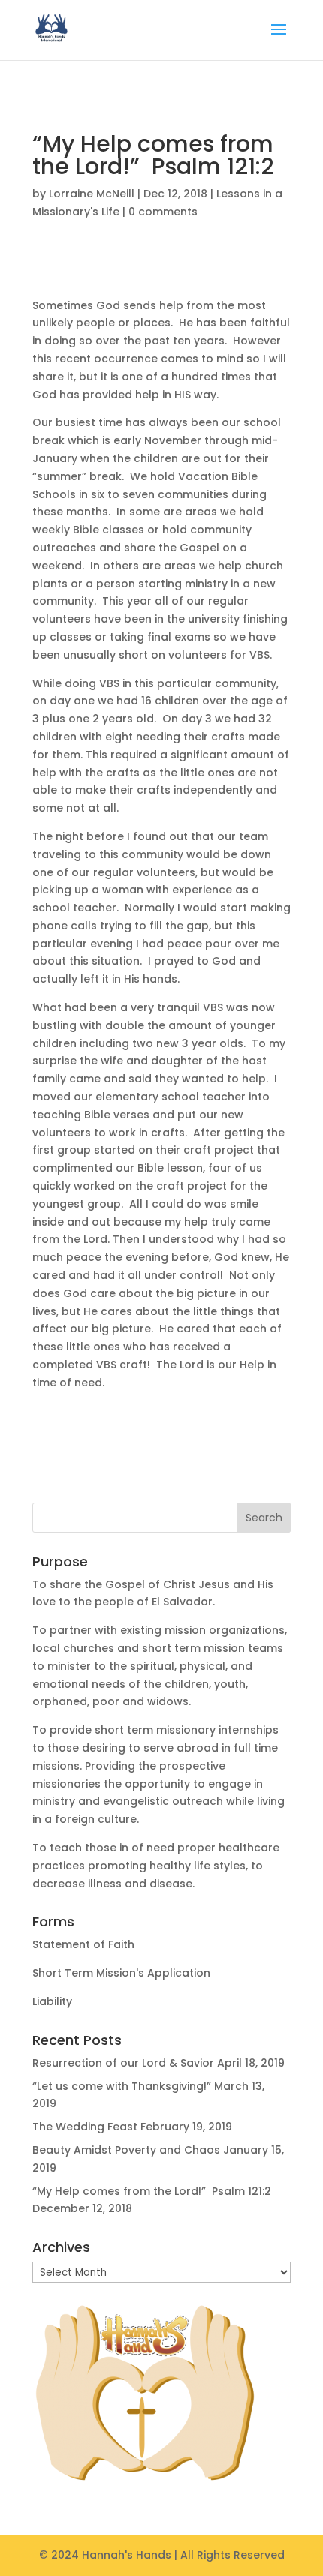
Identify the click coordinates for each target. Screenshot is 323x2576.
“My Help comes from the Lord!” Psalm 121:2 (152, 2191)
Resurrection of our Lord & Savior (123, 2063)
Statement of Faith (83, 1944)
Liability (52, 2001)
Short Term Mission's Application (121, 1973)
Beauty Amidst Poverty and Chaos (126, 2150)
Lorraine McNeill (92, 194)
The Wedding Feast (85, 2127)
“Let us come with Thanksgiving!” (122, 2086)
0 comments (163, 212)
